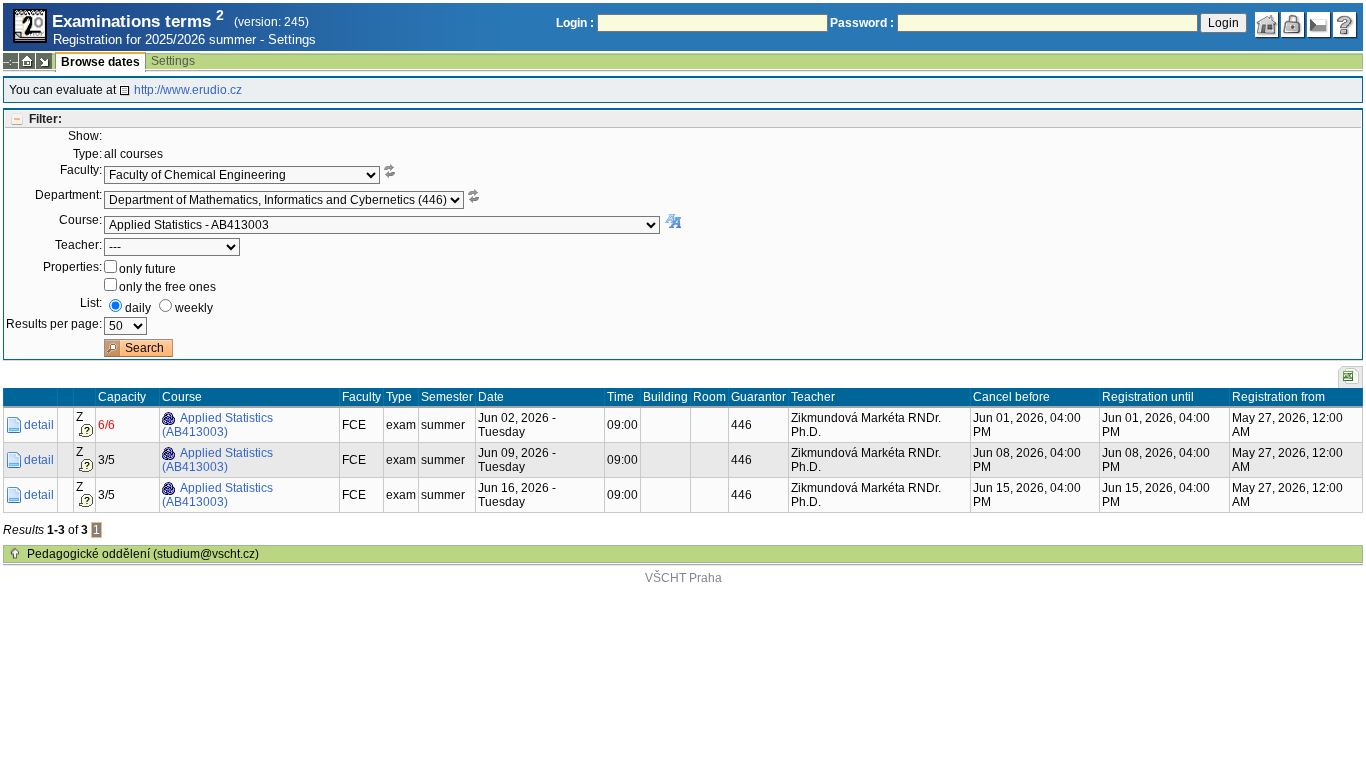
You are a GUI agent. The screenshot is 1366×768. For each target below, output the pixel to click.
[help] (1345, 25)
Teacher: (78, 245)
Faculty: (81, 170)
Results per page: (54, 324)
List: (91, 303)
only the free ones (167, 287)
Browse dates (100, 62)
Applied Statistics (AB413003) (217, 425)
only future (147, 269)
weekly (194, 308)
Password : (862, 23)
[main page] (1267, 25)
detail (39, 425)
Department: (68, 195)
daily (138, 308)
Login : (575, 23)
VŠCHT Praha (683, 578)
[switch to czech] (1319, 25)
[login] (1293, 25)
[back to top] (15, 554)
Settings (292, 39)
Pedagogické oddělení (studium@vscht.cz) (143, 554)
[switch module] (44, 61)
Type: (87, 154)
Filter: (45, 119)
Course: (80, 220)
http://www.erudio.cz (188, 90)
